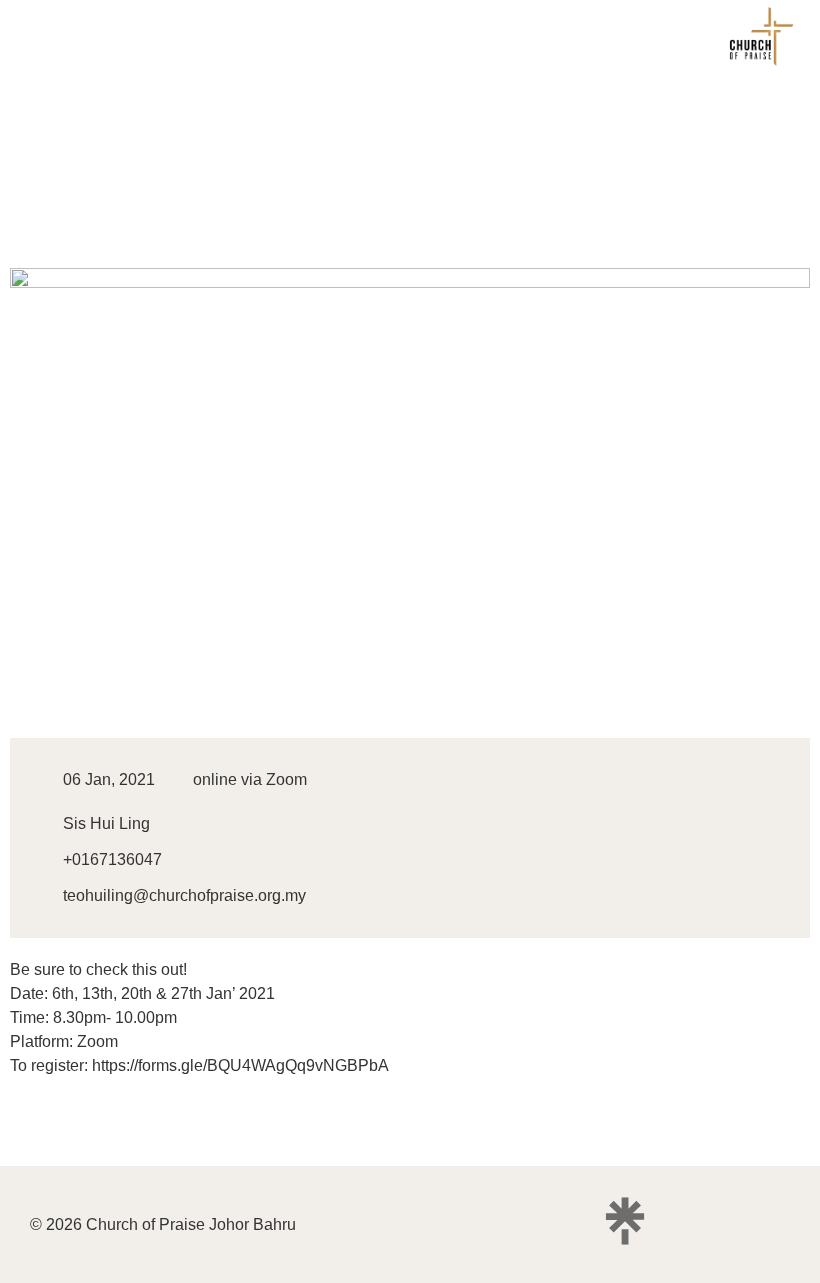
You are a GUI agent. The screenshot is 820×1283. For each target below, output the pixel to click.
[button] (34, 39)
